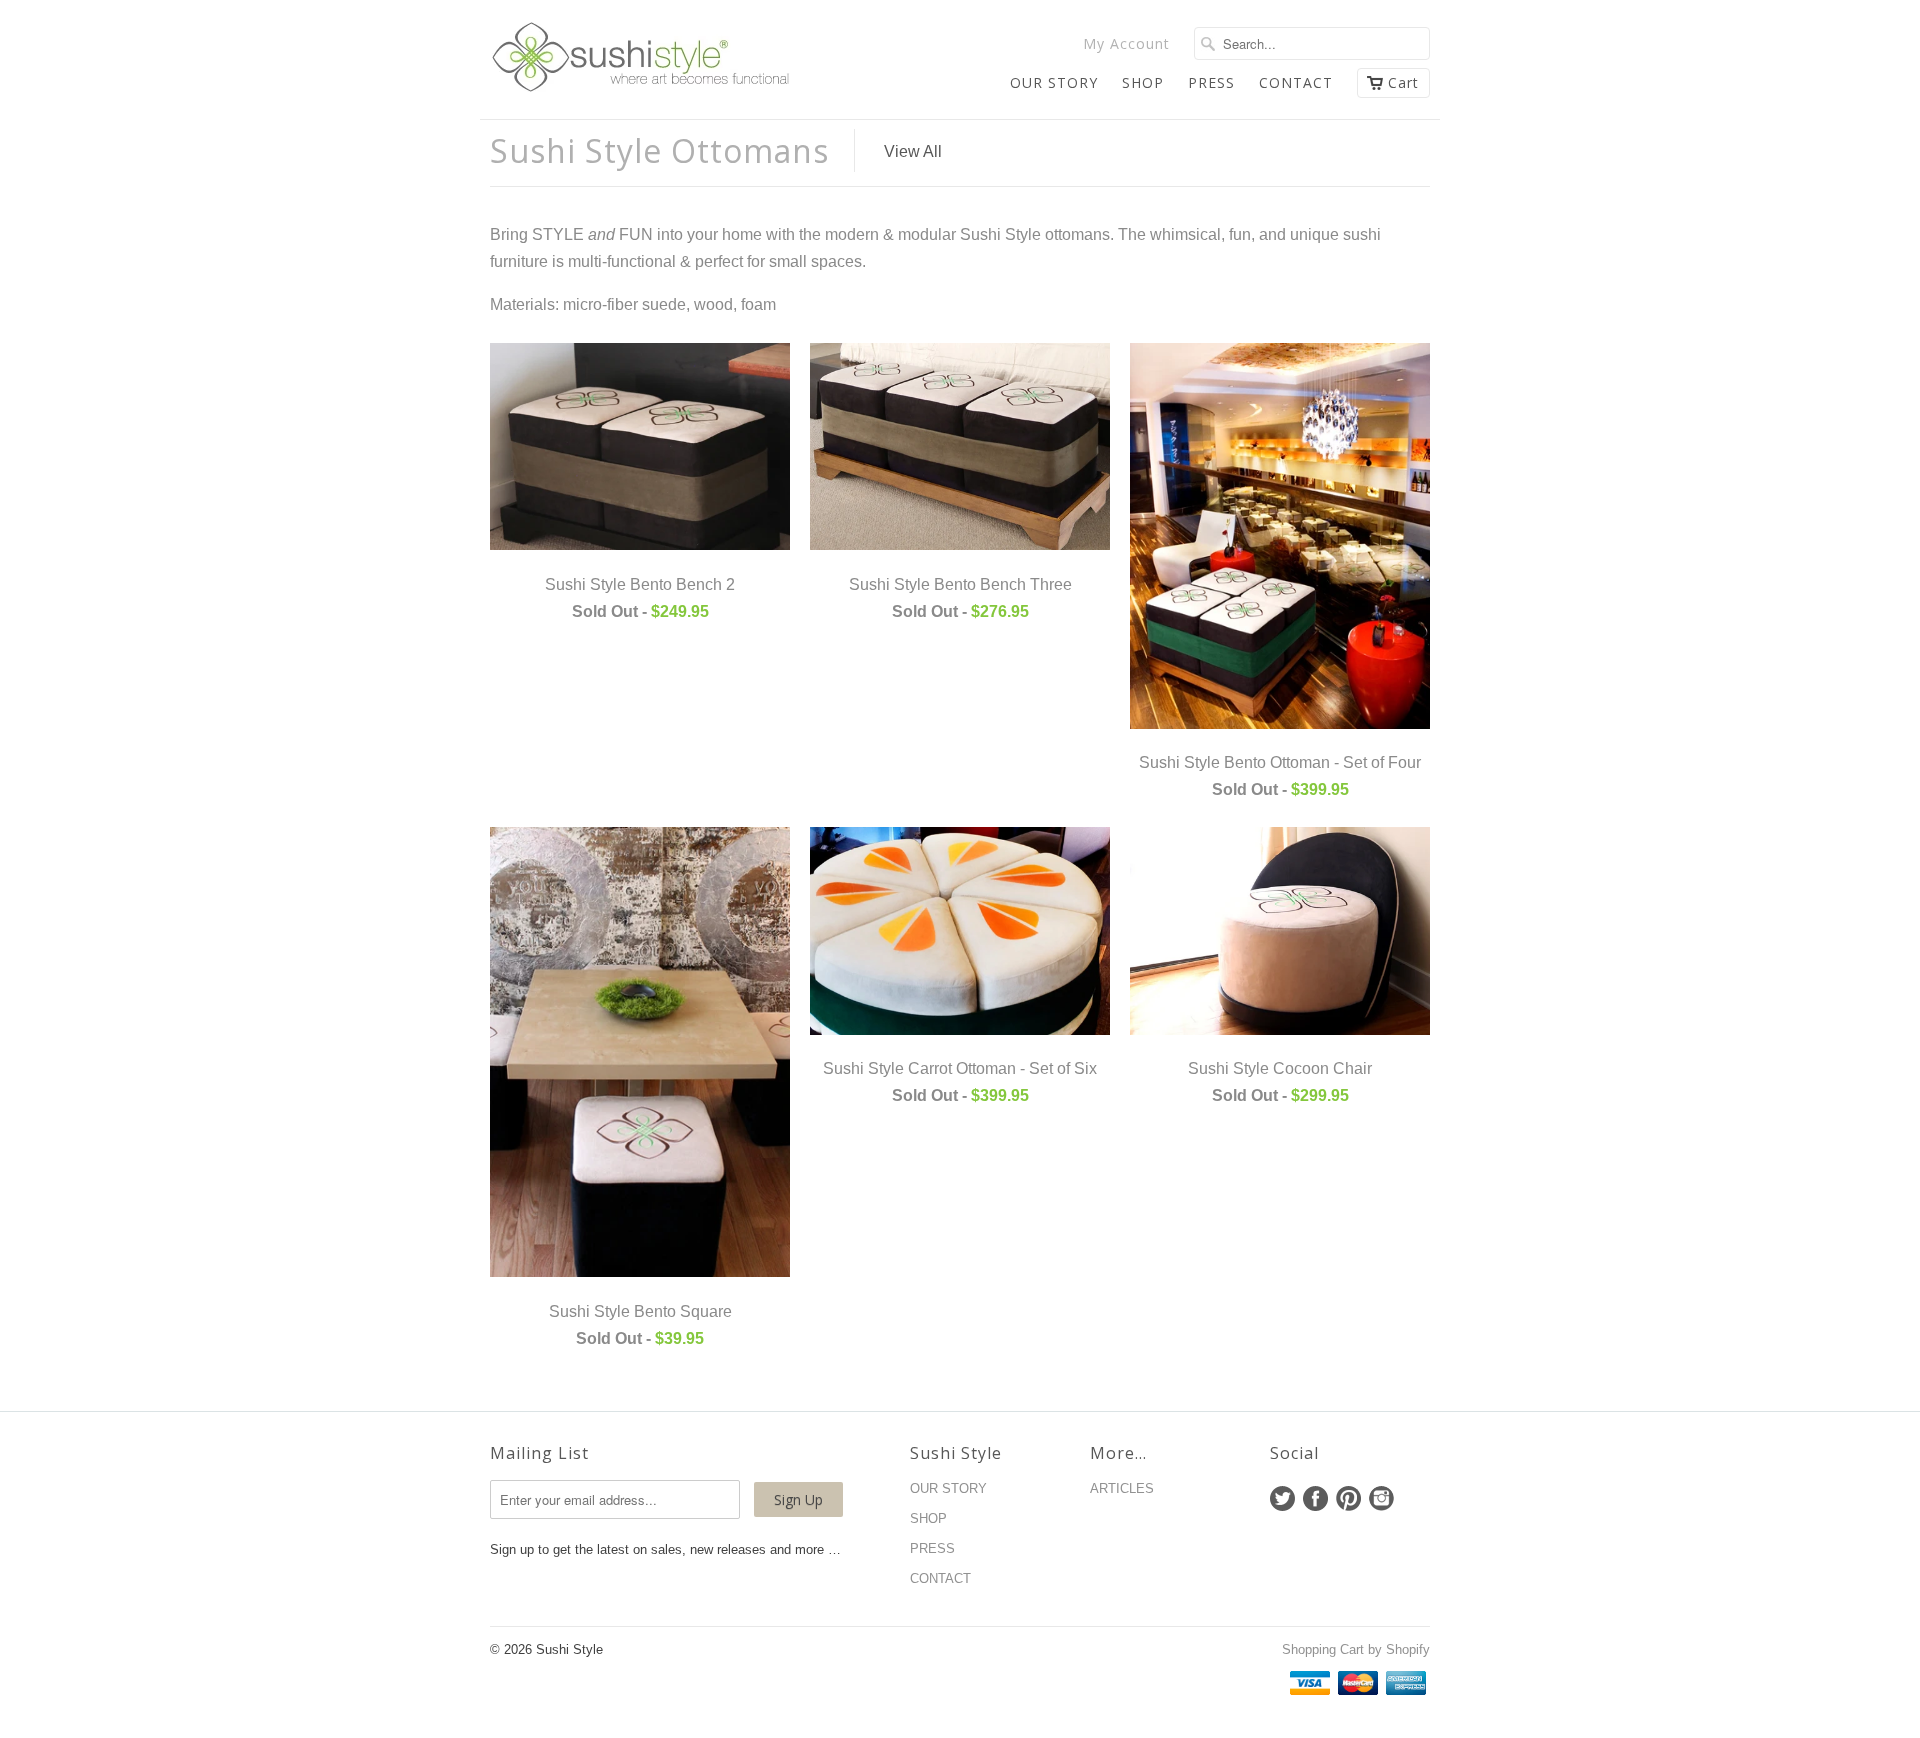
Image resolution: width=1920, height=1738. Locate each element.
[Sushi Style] (640, 59)
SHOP (1143, 83)
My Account (1126, 44)
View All (913, 151)
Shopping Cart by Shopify (1356, 1649)
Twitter (1282, 1498)
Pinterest (1348, 1498)
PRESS (1211, 83)
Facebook (1315, 1498)
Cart (1403, 82)
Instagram (1381, 1498)
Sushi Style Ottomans (659, 150)
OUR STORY (1054, 83)
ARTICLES (1122, 1488)
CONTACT (1296, 83)
